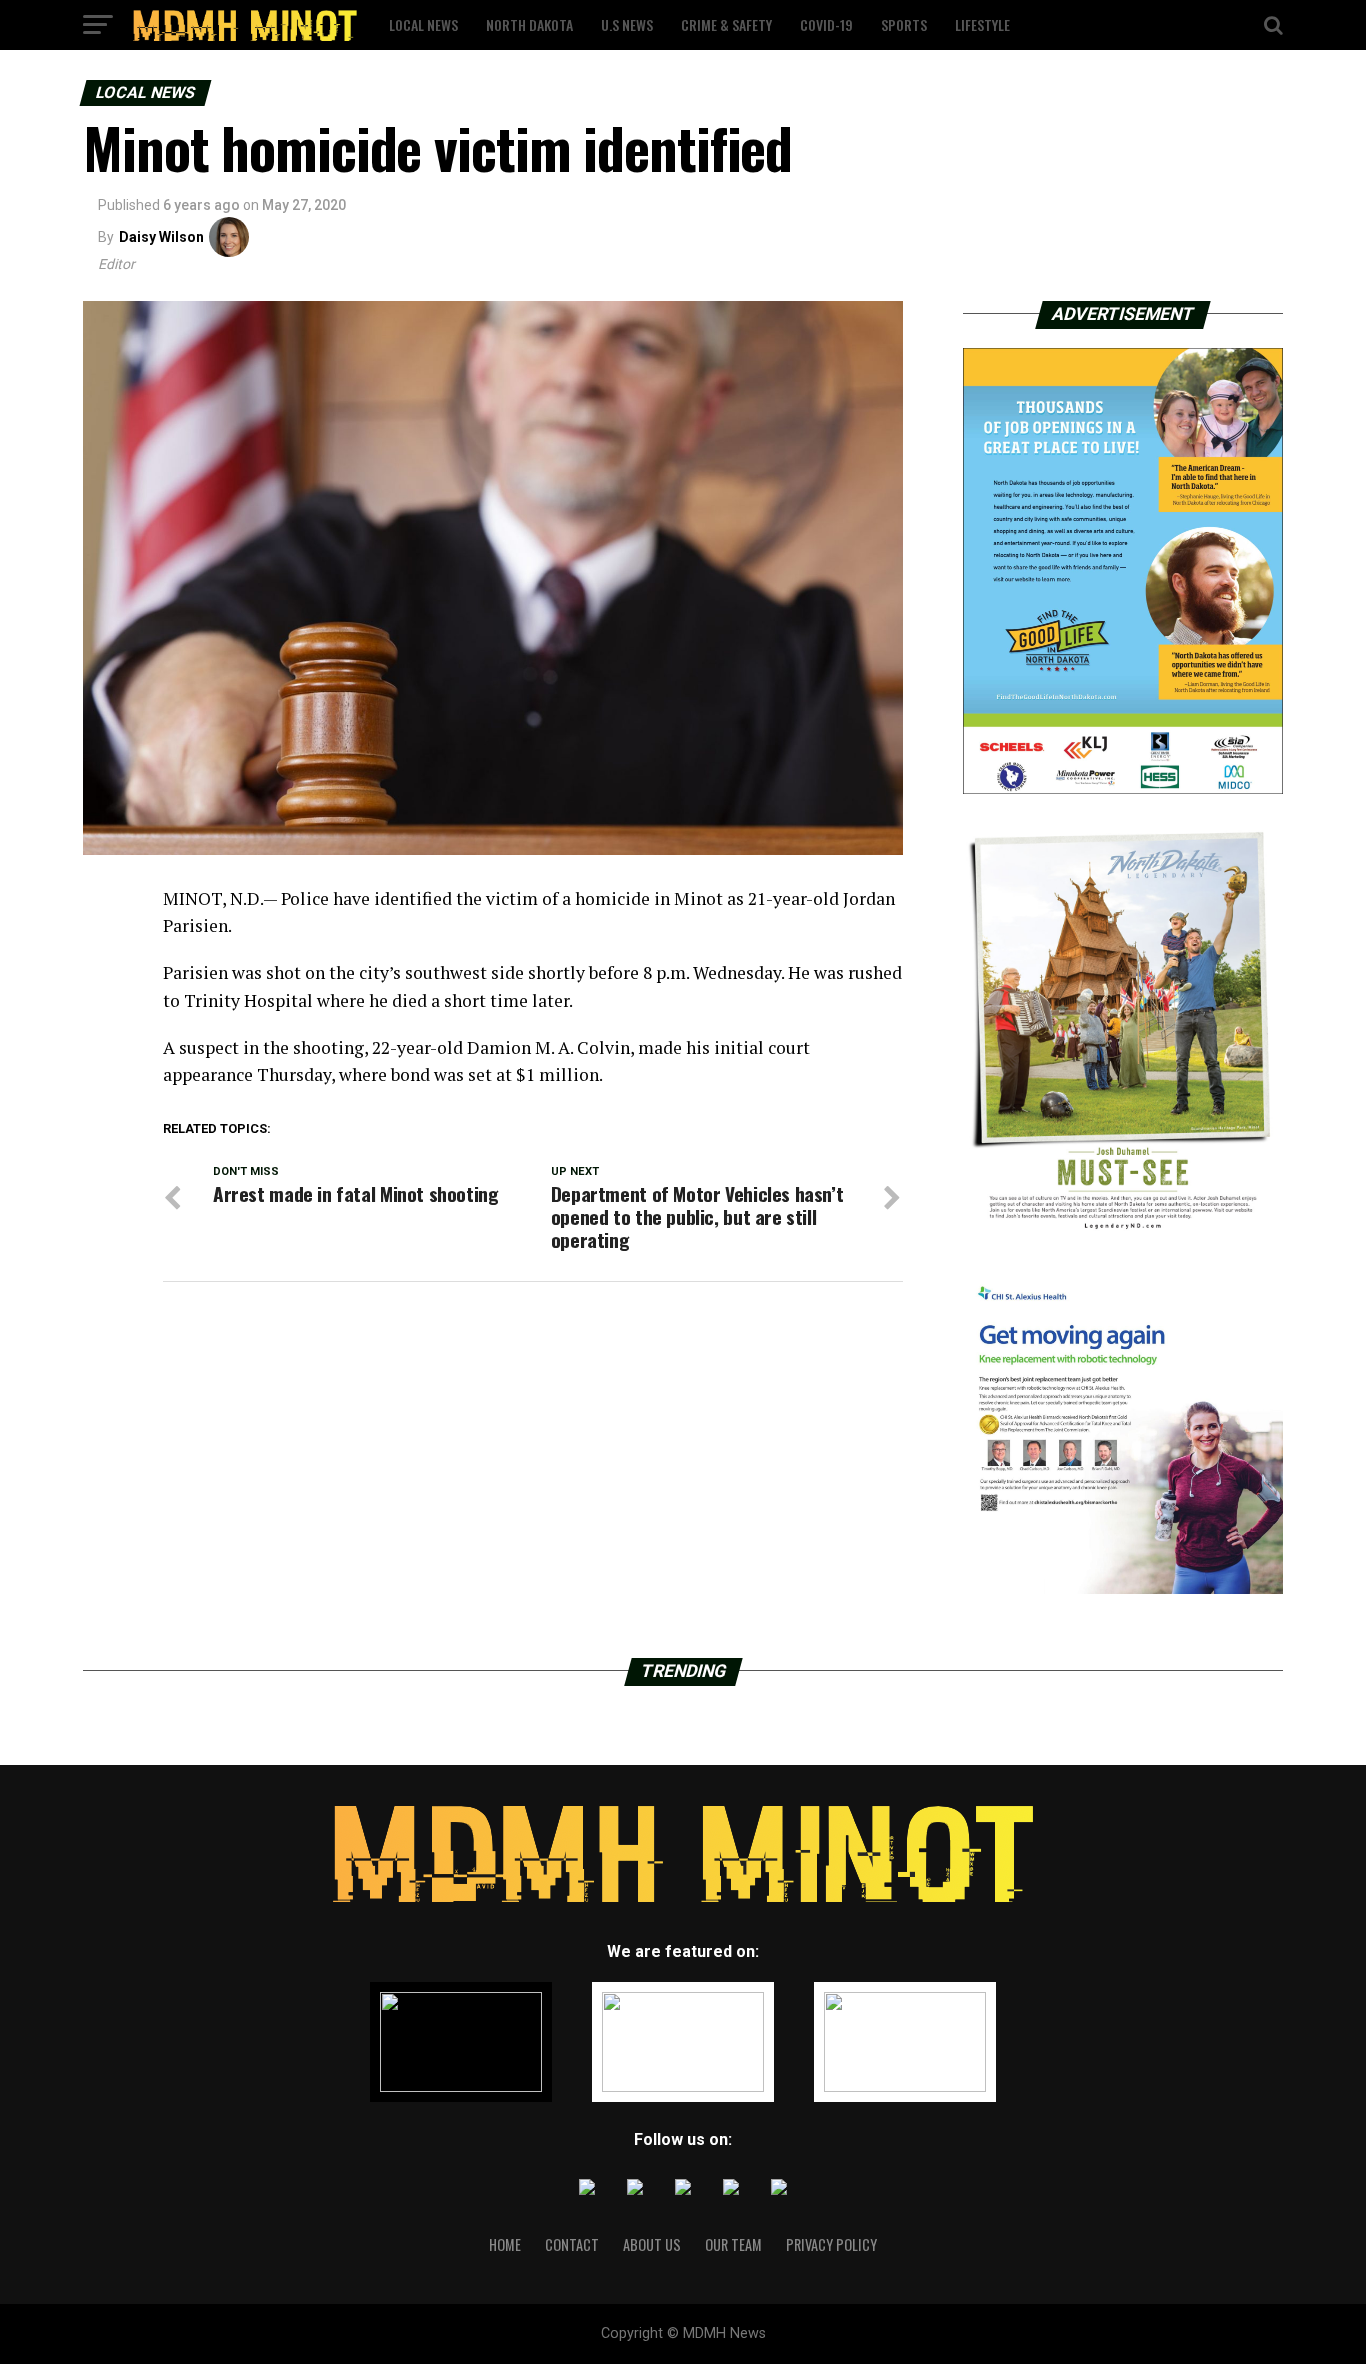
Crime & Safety (726, 24)
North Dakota (529, 24)
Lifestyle (982, 24)
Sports (904, 24)
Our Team (733, 2244)
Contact (572, 2244)
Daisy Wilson (161, 237)
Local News (423, 24)
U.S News (627, 24)
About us (652, 2244)
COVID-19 (826, 24)
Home (505, 2244)
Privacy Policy (831, 2244)
